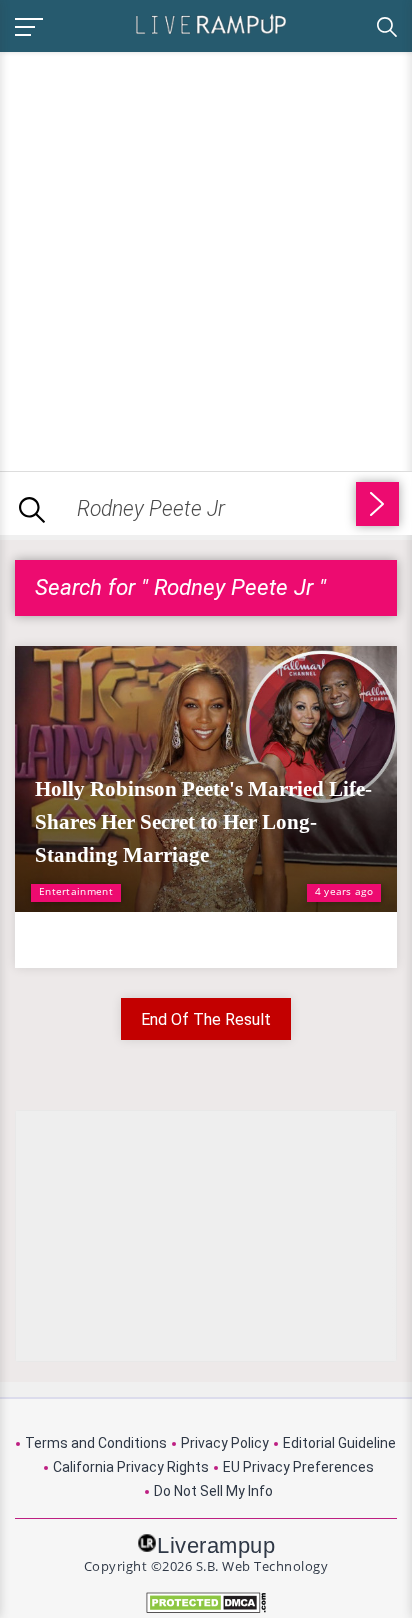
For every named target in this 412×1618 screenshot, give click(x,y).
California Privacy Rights (131, 1467)
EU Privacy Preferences (298, 1467)
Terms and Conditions (96, 1443)
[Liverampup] (211, 23)
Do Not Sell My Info (213, 1491)
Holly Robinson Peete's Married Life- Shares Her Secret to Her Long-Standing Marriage (203, 822)
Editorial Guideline (339, 1443)
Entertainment (76, 891)
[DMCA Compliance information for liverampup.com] (206, 1602)
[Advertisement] (206, 258)
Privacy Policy (225, 1443)
